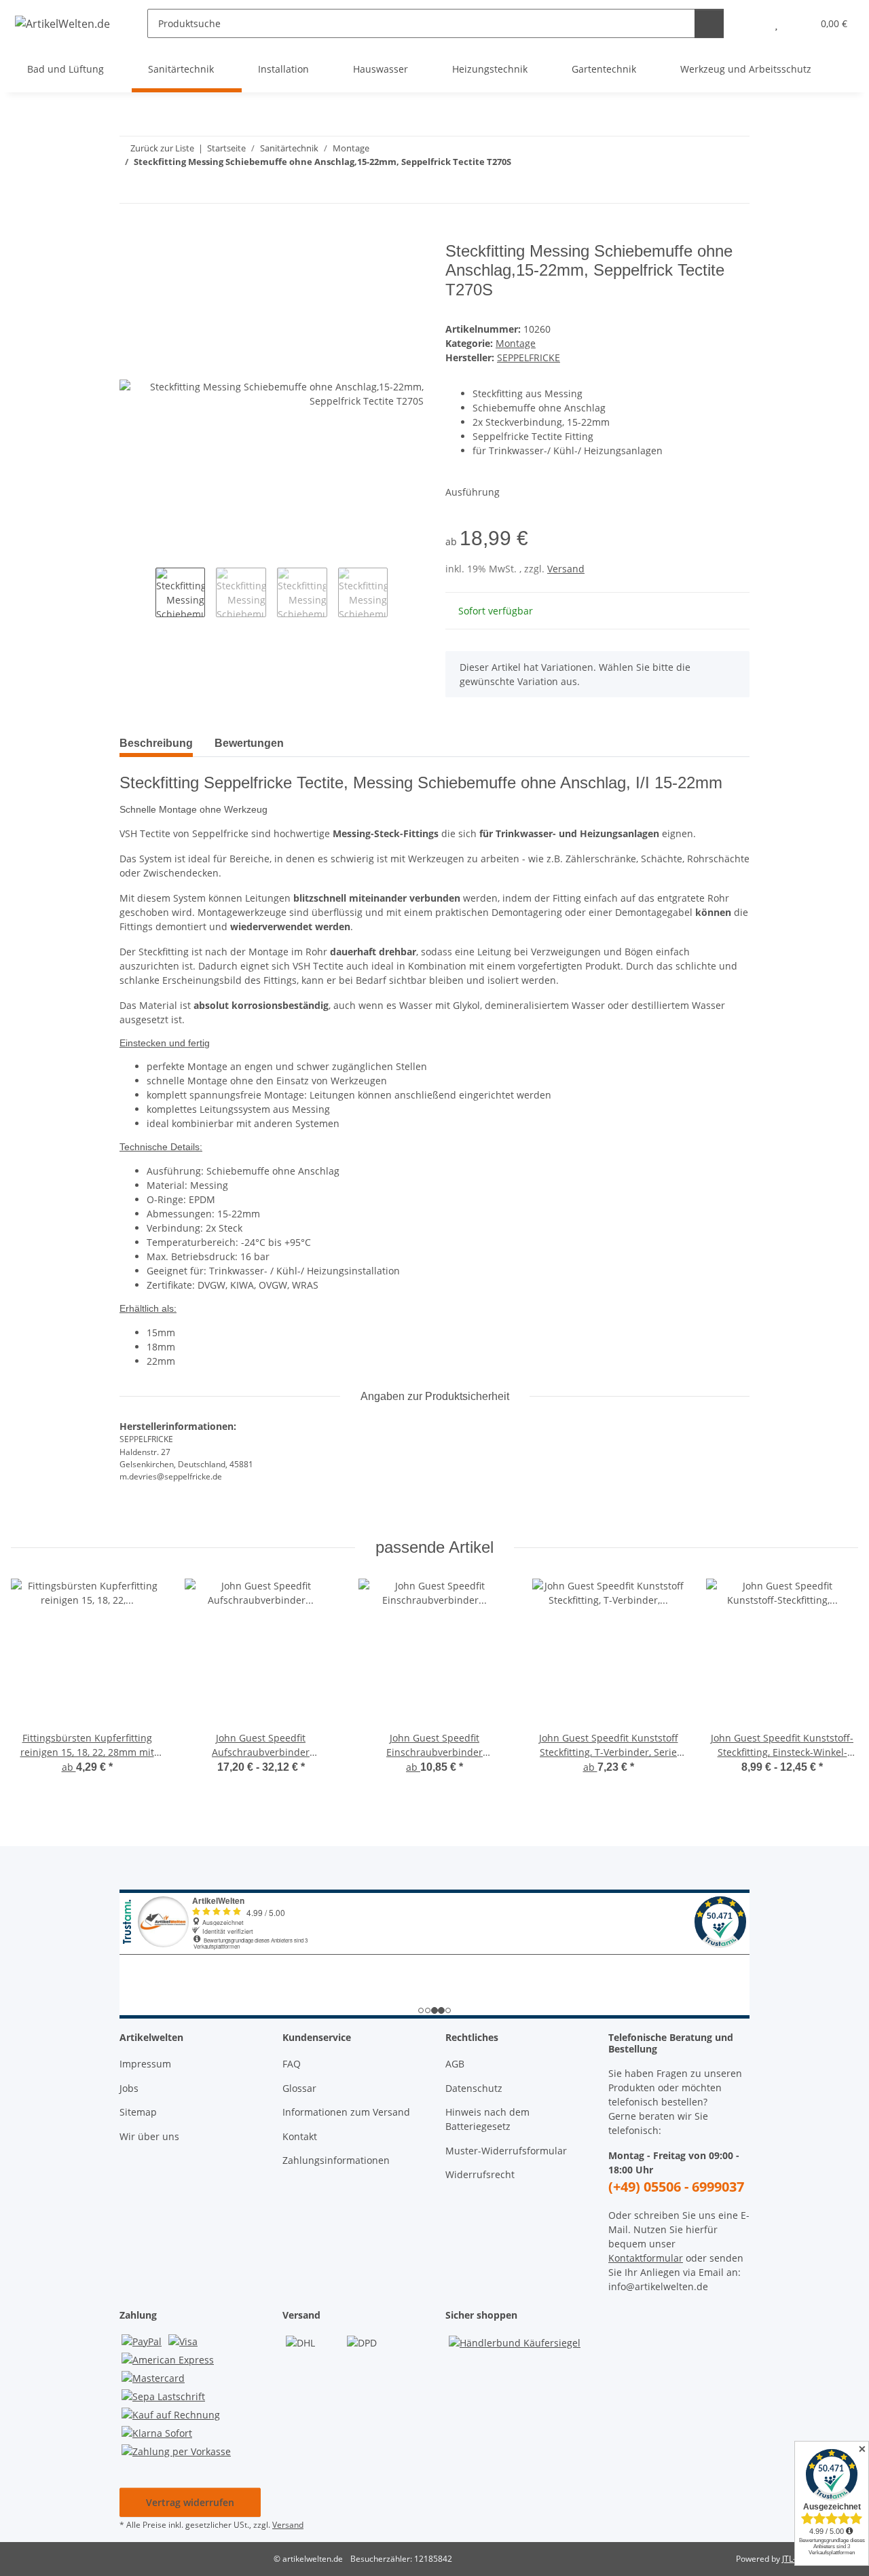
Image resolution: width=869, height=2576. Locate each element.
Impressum (145, 2064)
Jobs (129, 2088)
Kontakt (300, 2136)
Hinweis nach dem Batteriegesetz (487, 2119)
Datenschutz (474, 2088)
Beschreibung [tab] (156, 743)
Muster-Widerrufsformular (506, 2151)
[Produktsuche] (709, 23)
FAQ (292, 2064)
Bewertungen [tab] (249, 743)
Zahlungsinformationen (336, 2160)
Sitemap (138, 2112)
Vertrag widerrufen (190, 2502)
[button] (749, 23)
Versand (566, 569)
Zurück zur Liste (162, 148)
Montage (516, 343)
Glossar (299, 2088)
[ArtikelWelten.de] (63, 23)
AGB (455, 2064)
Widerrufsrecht (480, 2174)
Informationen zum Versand (346, 2112)
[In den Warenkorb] (130, 234)
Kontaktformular (646, 2258)
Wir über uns (149, 2136)
